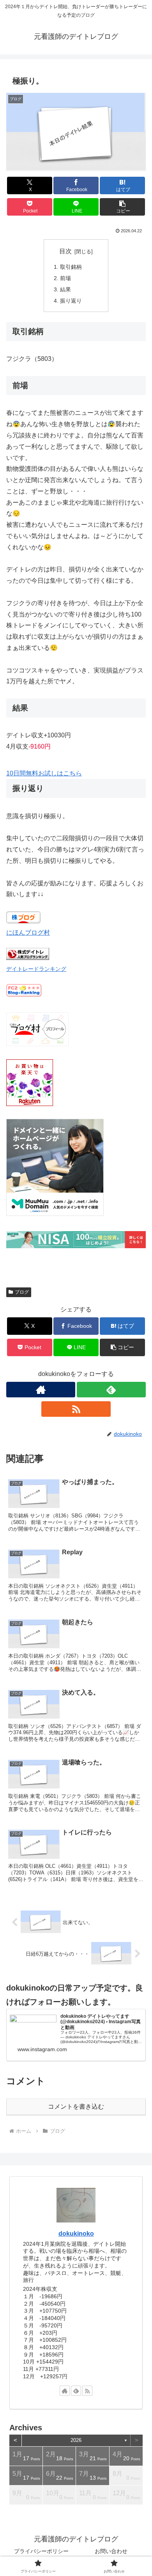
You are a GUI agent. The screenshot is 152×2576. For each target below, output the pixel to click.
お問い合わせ (111, 2551)
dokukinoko (76, 2234)
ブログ (22, 1292)
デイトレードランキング (36, 969)
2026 (76, 2440)
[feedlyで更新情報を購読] (111, 1390)
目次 (65, 251)
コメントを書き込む (76, 2107)
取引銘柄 (71, 267)
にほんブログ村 (28, 933)
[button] (122, 207)
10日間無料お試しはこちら (44, 773)
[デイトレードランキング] (28, 958)
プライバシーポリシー (41, 2551)
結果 (65, 289)
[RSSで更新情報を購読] (76, 1409)
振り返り (71, 301)
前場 (65, 278)
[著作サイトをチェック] (41, 1390)
